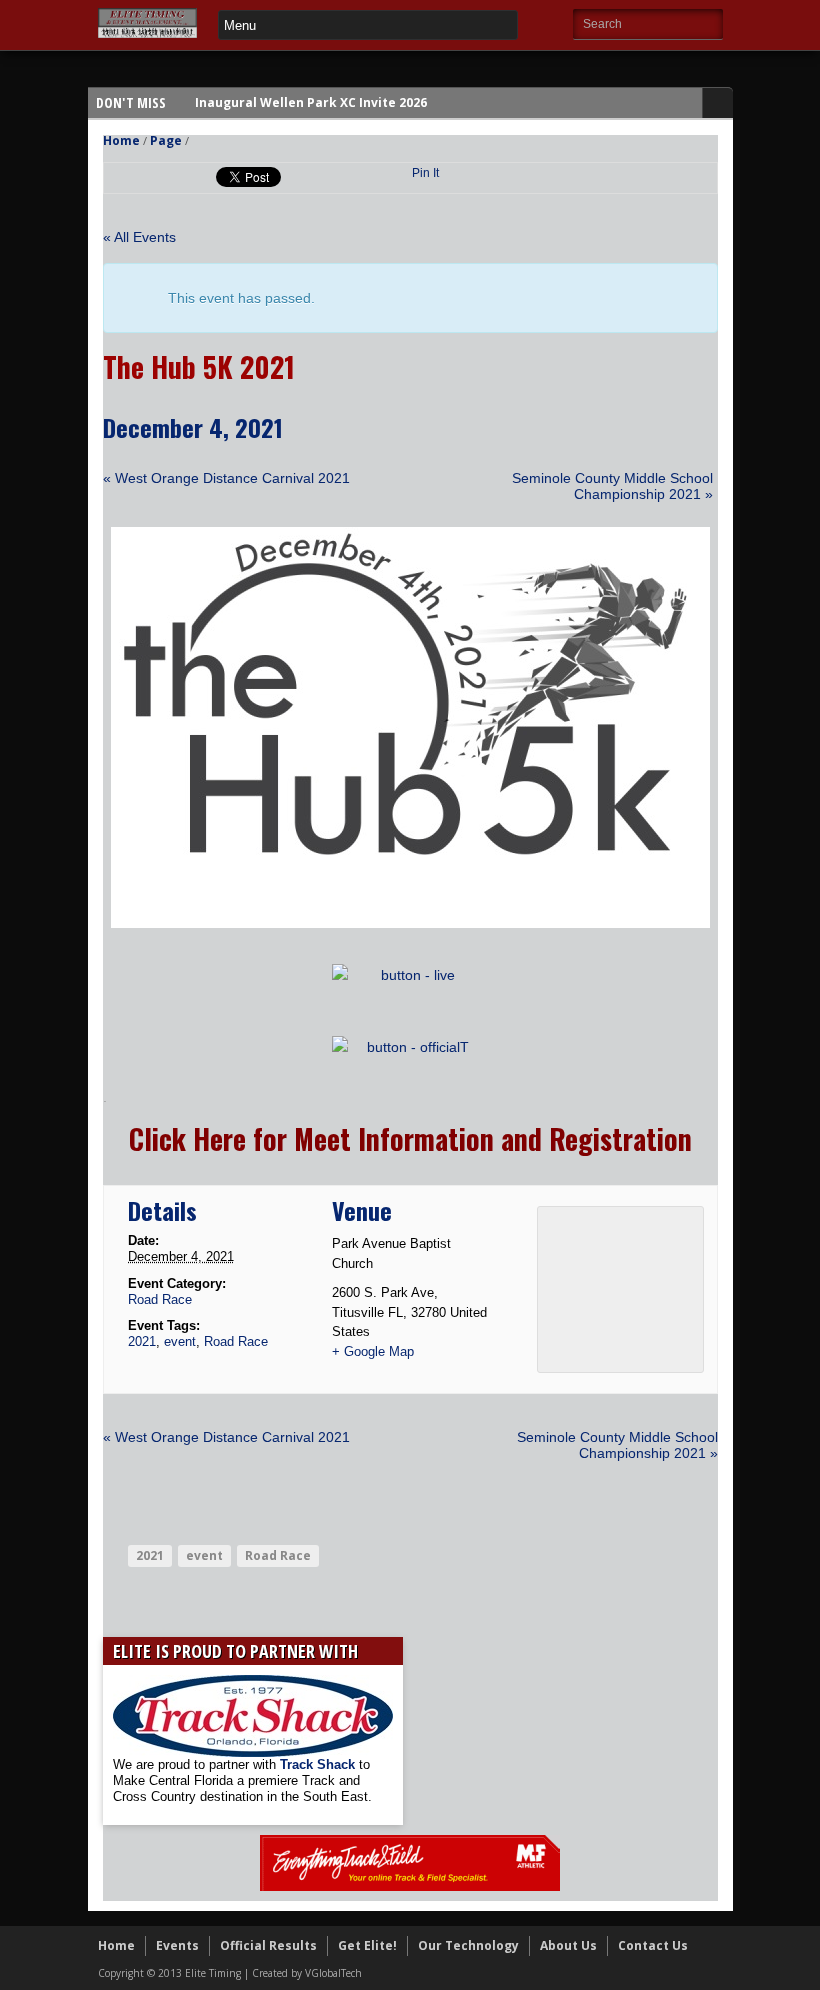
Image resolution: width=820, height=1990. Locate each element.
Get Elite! (367, 1945)
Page (166, 140)
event (180, 1341)
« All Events (139, 237)
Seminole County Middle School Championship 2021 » (612, 486)
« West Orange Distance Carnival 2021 (226, 478)
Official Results (268, 1945)
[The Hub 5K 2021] (410, 923)
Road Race (160, 1299)
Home (121, 140)
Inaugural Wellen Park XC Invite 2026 (311, 102)
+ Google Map (373, 1351)
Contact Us (653, 1945)
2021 (142, 1341)
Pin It (425, 173)
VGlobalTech (333, 1973)
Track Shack (319, 1764)
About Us (568, 1945)
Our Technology (468, 1945)
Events (177, 1945)
